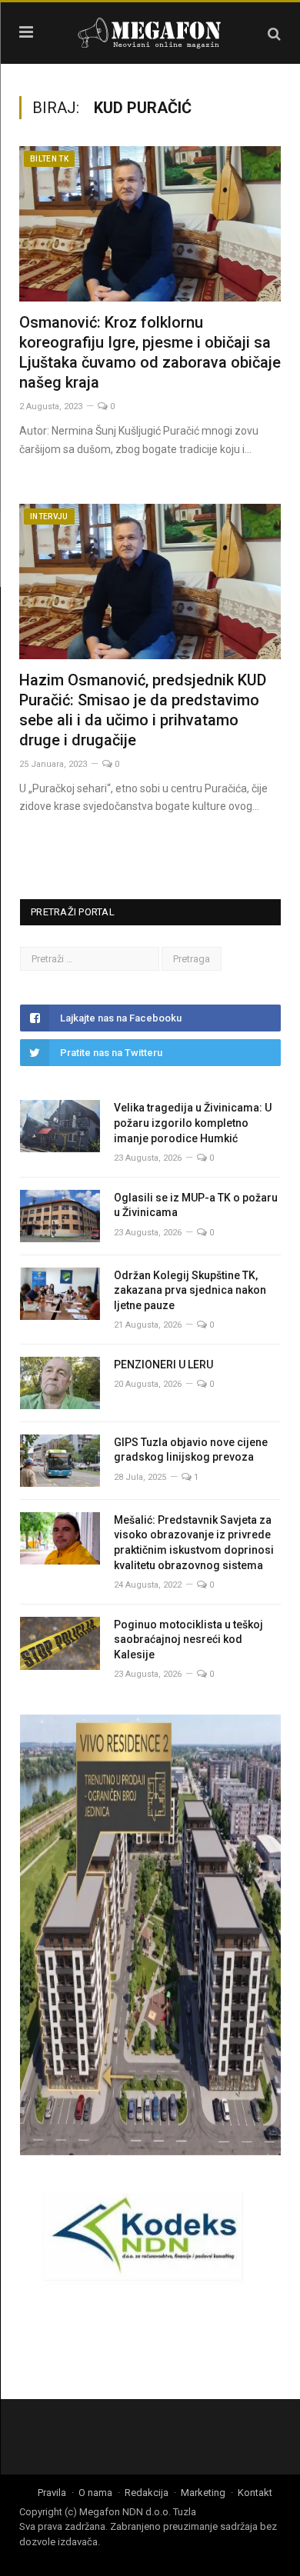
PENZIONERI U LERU (163, 1365)
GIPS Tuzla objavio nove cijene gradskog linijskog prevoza (191, 1450)
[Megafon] (150, 31)
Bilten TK (49, 159)
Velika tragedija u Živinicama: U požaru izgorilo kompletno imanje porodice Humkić (193, 1123)
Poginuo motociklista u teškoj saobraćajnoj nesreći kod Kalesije (188, 1640)
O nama (95, 2493)
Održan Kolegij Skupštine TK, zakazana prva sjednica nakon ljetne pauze (190, 1290)
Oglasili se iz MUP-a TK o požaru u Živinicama (196, 1205)
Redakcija (147, 2493)
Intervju (49, 517)
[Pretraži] (274, 33)
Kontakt (255, 2493)
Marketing (203, 2493)
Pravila (52, 2493)
